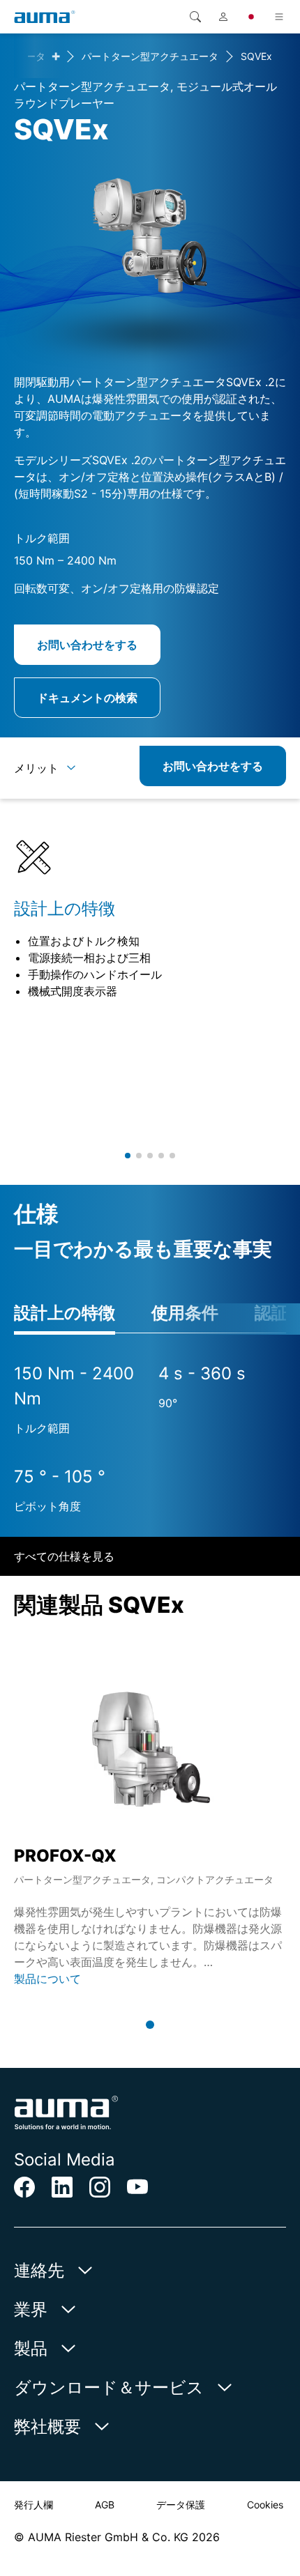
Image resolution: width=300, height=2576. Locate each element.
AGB (105, 2505)
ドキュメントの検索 (87, 698)
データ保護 (181, 2505)
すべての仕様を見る (64, 1556)
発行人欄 (33, 2505)
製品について (47, 1979)
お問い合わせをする (87, 645)
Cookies (265, 2505)
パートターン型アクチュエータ (150, 56)
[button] (128, 1156)
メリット (36, 768)
